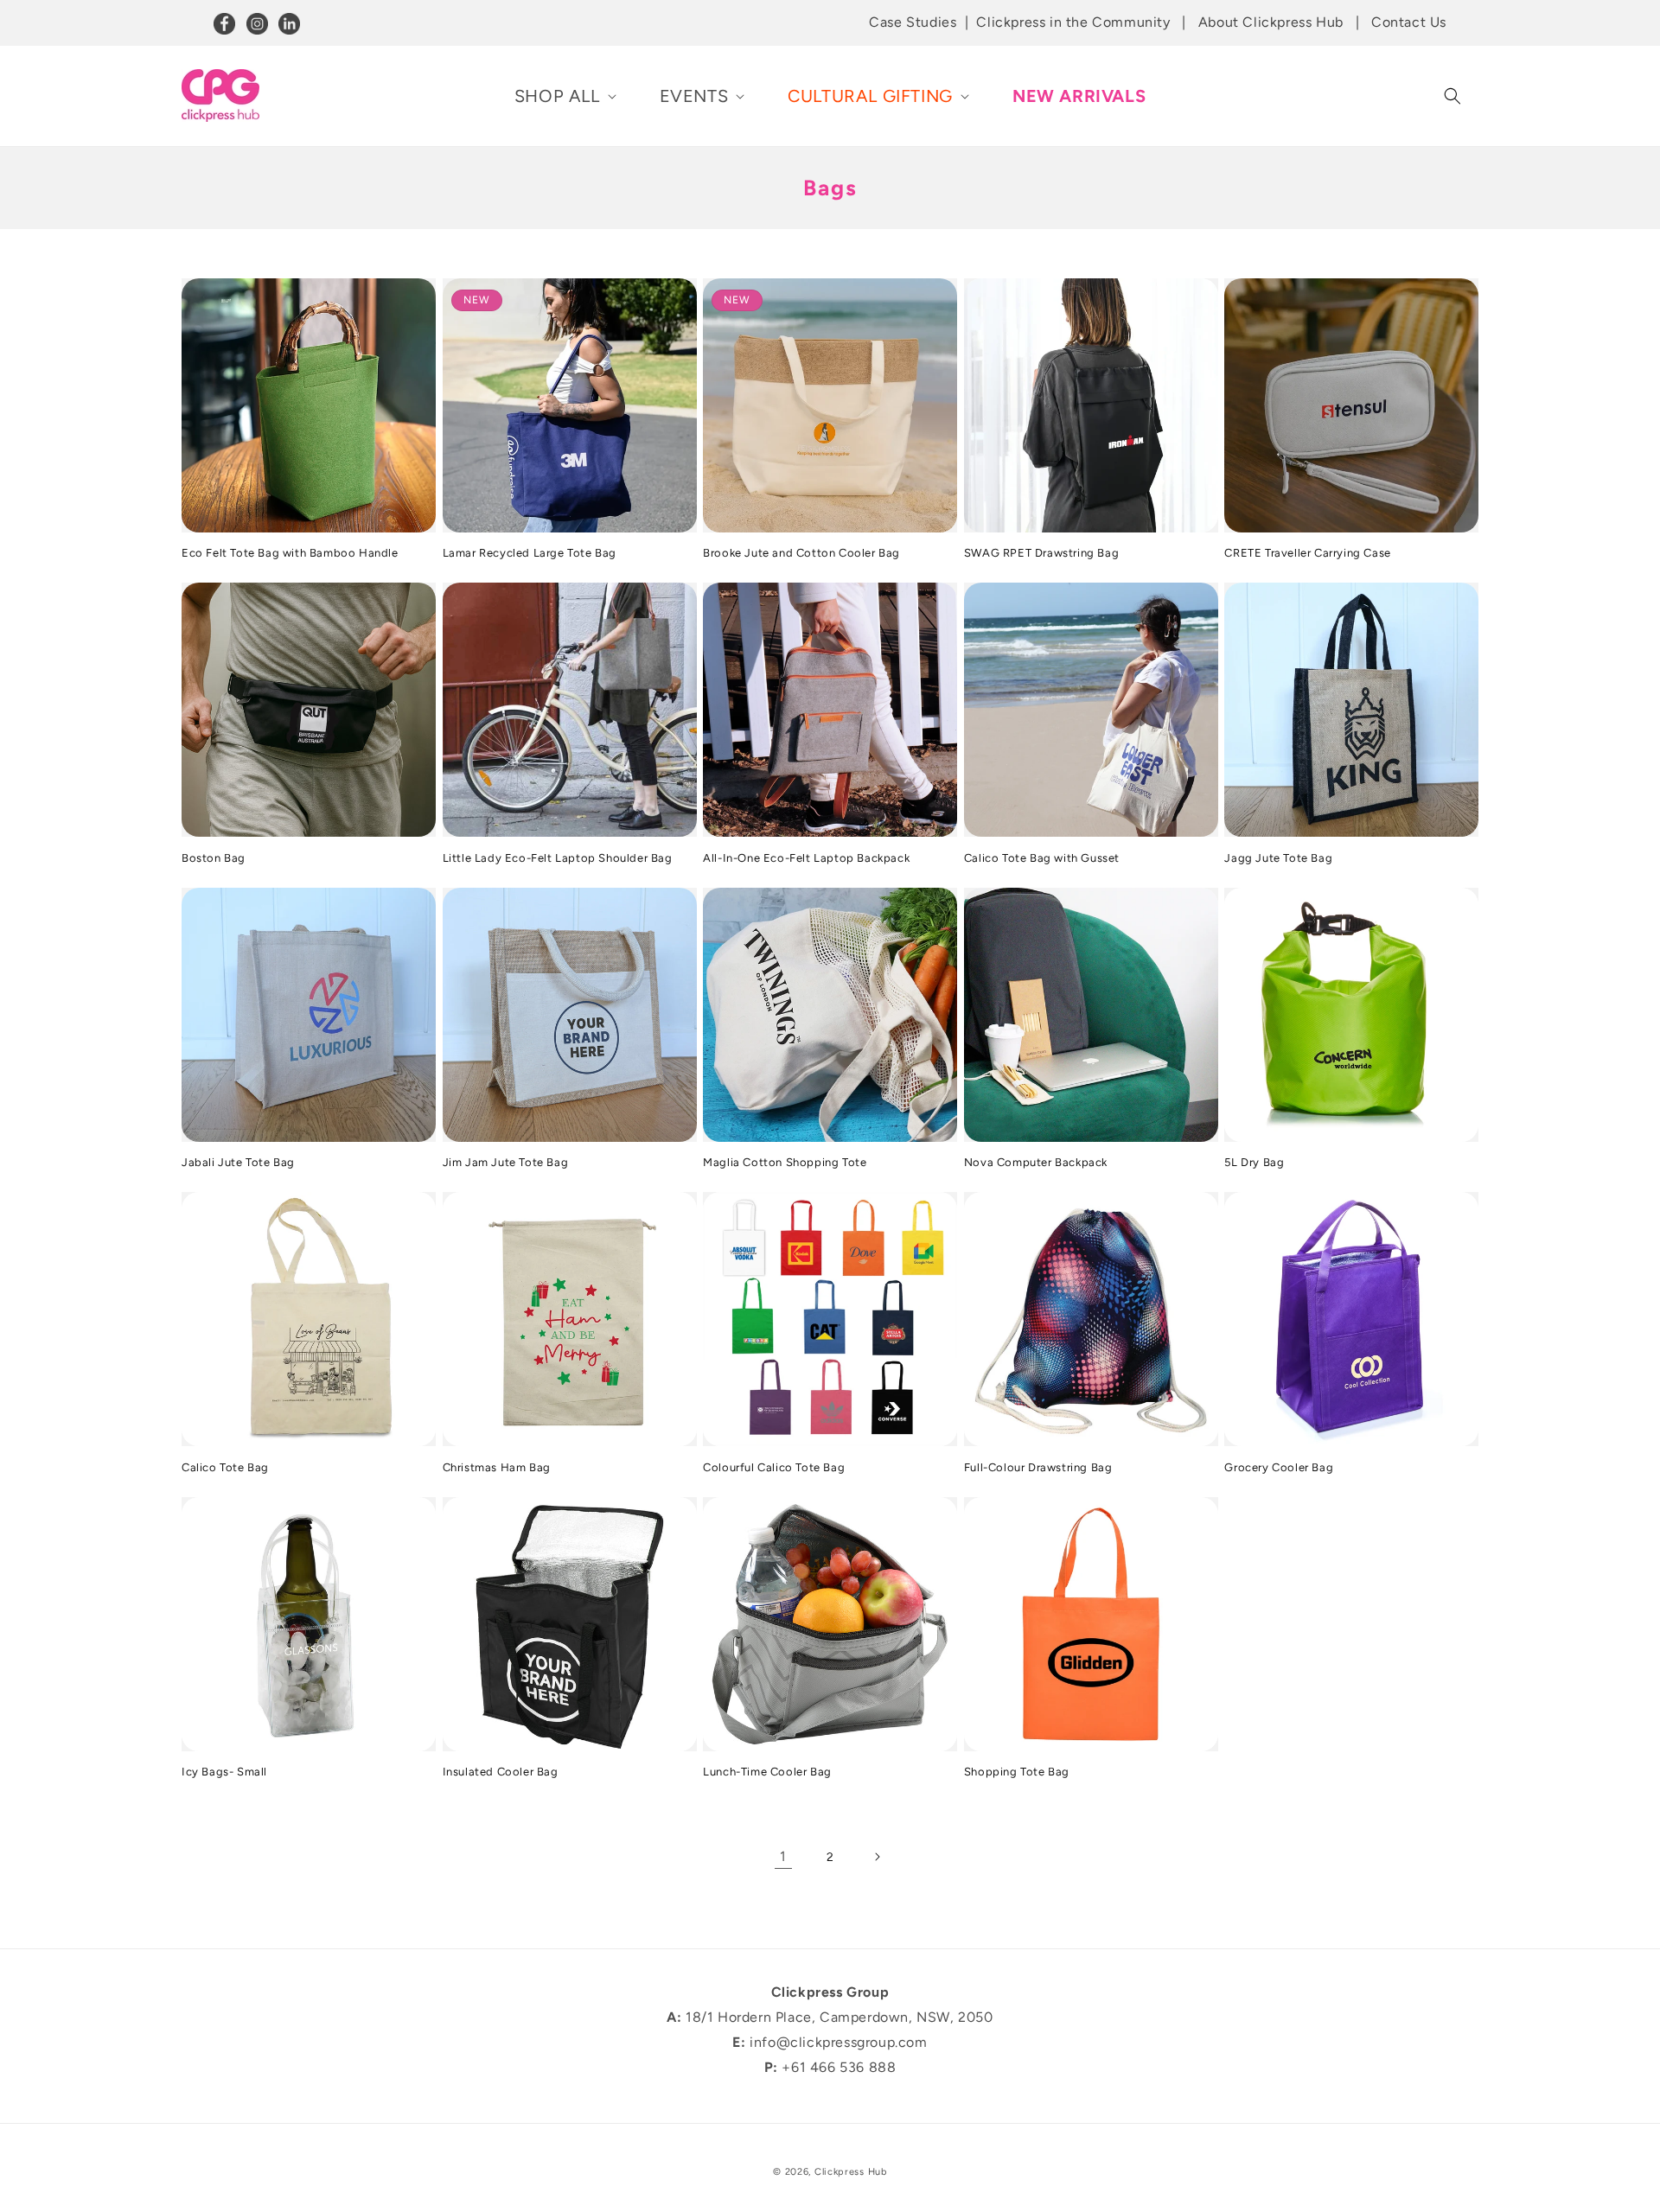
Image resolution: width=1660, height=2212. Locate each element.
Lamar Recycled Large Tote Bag (530, 553)
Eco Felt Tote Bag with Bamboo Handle (290, 553)
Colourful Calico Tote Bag (774, 1467)
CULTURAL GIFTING (870, 96)
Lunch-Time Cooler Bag (767, 1772)
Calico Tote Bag (225, 1467)
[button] (564, 96)
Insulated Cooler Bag (501, 1772)
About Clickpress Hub (1271, 22)
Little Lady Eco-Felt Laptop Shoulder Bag (558, 858)
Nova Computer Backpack (1036, 1162)
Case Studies (913, 22)
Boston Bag (214, 858)
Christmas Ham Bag (497, 1467)
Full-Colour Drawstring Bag (1038, 1467)
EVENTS (694, 96)
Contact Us (1409, 22)
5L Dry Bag (1254, 1162)
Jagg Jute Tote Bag (1278, 858)
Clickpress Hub (851, 2172)
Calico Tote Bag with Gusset (1042, 858)
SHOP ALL (557, 96)
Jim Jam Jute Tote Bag (506, 1162)
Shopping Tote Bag (1017, 1772)
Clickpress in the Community (1073, 22)
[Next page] (877, 1857)
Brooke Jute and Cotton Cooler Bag (801, 553)
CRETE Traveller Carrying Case (1307, 553)
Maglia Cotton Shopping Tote (785, 1162)
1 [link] (783, 1856)
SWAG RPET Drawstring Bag (1041, 553)
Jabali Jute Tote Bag (238, 1162)
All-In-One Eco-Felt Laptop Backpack (806, 858)
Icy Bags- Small (224, 1772)
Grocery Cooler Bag (1279, 1467)
